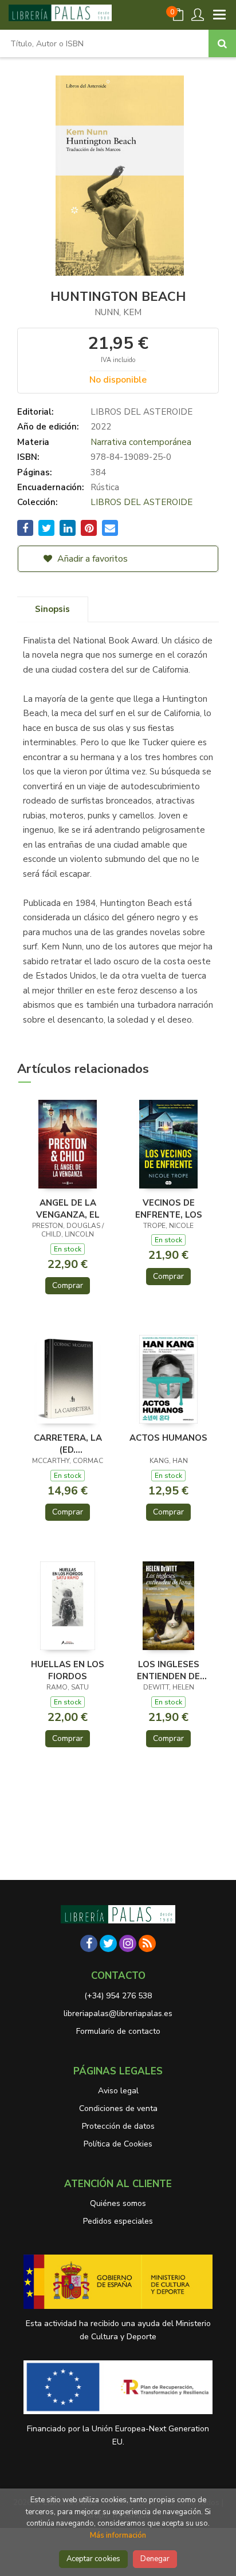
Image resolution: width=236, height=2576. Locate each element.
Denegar (155, 2559)
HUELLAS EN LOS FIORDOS (68, 1670)
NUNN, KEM (118, 312)
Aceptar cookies (93, 2559)
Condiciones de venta (118, 2108)
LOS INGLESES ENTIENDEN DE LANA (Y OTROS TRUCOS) (168, 1670)
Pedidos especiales (118, 2221)
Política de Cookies (118, 2144)
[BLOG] (147, 1943)
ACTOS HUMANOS (168, 1438)
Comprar (68, 1285)
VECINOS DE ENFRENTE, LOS (169, 1209)
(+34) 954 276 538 (118, 1996)
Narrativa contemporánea (141, 442)
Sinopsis (52, 609)
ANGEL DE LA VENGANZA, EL (68, 1209)
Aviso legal (118, 2091)
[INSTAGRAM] (128, 1943)
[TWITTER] (108, 1943)
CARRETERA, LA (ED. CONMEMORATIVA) (68, 1444)
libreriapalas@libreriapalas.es (118, 2014)
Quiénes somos (118, 2203)
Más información (118, 2535)
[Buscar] (222, 43)
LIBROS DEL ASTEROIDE (141, 412)
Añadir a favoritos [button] (91, 559)
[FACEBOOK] (89, 1943)
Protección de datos (118, 2126)
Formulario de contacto (118, 2031)
